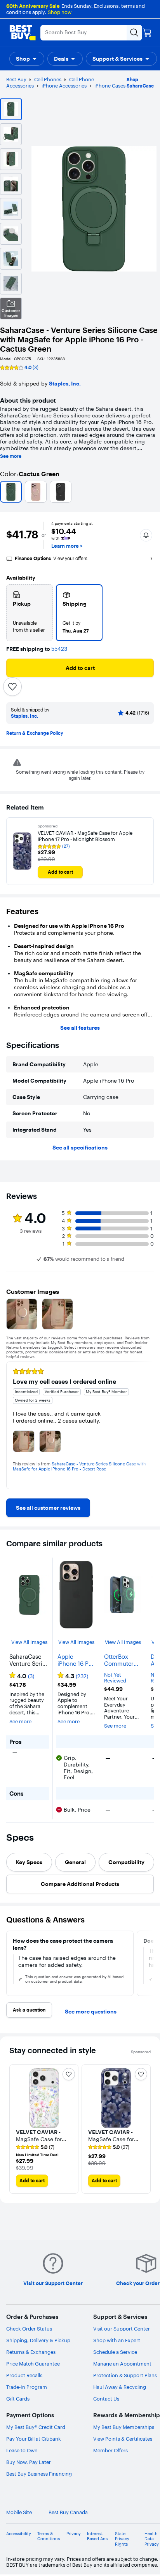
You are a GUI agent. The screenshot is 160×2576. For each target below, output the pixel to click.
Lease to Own (22, 2450)
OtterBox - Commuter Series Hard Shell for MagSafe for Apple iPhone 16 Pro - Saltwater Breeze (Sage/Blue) (122, 1660)
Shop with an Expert (117, 2340)
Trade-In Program (27, 2387)
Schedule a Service (115, 2352)
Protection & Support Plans (125, 2375)
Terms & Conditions (49, 2536)
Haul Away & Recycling (120, 2387)
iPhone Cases (110, 86)
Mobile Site (19, 2512)
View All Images (29, 1642)
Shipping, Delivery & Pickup (38, 2340)
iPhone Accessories (64, 86)
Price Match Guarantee (33, 2364)
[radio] (30, 613)
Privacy (74, 2534)
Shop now (60, 12)
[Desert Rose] (36, 492)
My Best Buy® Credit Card (36, 2427)
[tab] (29, 1862)
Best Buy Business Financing (39, 2474)
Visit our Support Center (122, 2329)
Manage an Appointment (122, 2364)
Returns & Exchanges (31, 2352)
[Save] (12, 687)
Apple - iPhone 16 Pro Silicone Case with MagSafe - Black (76, 1660)
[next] (148, 1425)
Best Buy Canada (68, 2512)
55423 (59, 649)
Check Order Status (29, 2329)
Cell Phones (48, 79)
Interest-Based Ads (97, 2536)
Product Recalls (24, 2375)
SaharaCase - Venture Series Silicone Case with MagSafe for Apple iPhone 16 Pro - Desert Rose (79, 1466)
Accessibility (19, 2534)
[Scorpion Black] (61, 492)
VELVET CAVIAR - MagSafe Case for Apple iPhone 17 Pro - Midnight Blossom (85, 836)
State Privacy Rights (122, 2539)
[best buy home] (23, 33)
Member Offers (110, 2450)
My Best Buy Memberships (124, 2427)
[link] (48, 1508)
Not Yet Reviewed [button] (115, 1678)
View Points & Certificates (123, 2439)
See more (11, 456)
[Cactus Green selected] (11, 492)
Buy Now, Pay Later (29, 2462)
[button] (27, 59)
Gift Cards (18, 2399)
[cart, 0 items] (147, 33)
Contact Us (106, 2399)
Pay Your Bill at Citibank (34, 2439)
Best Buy (16, 79)
